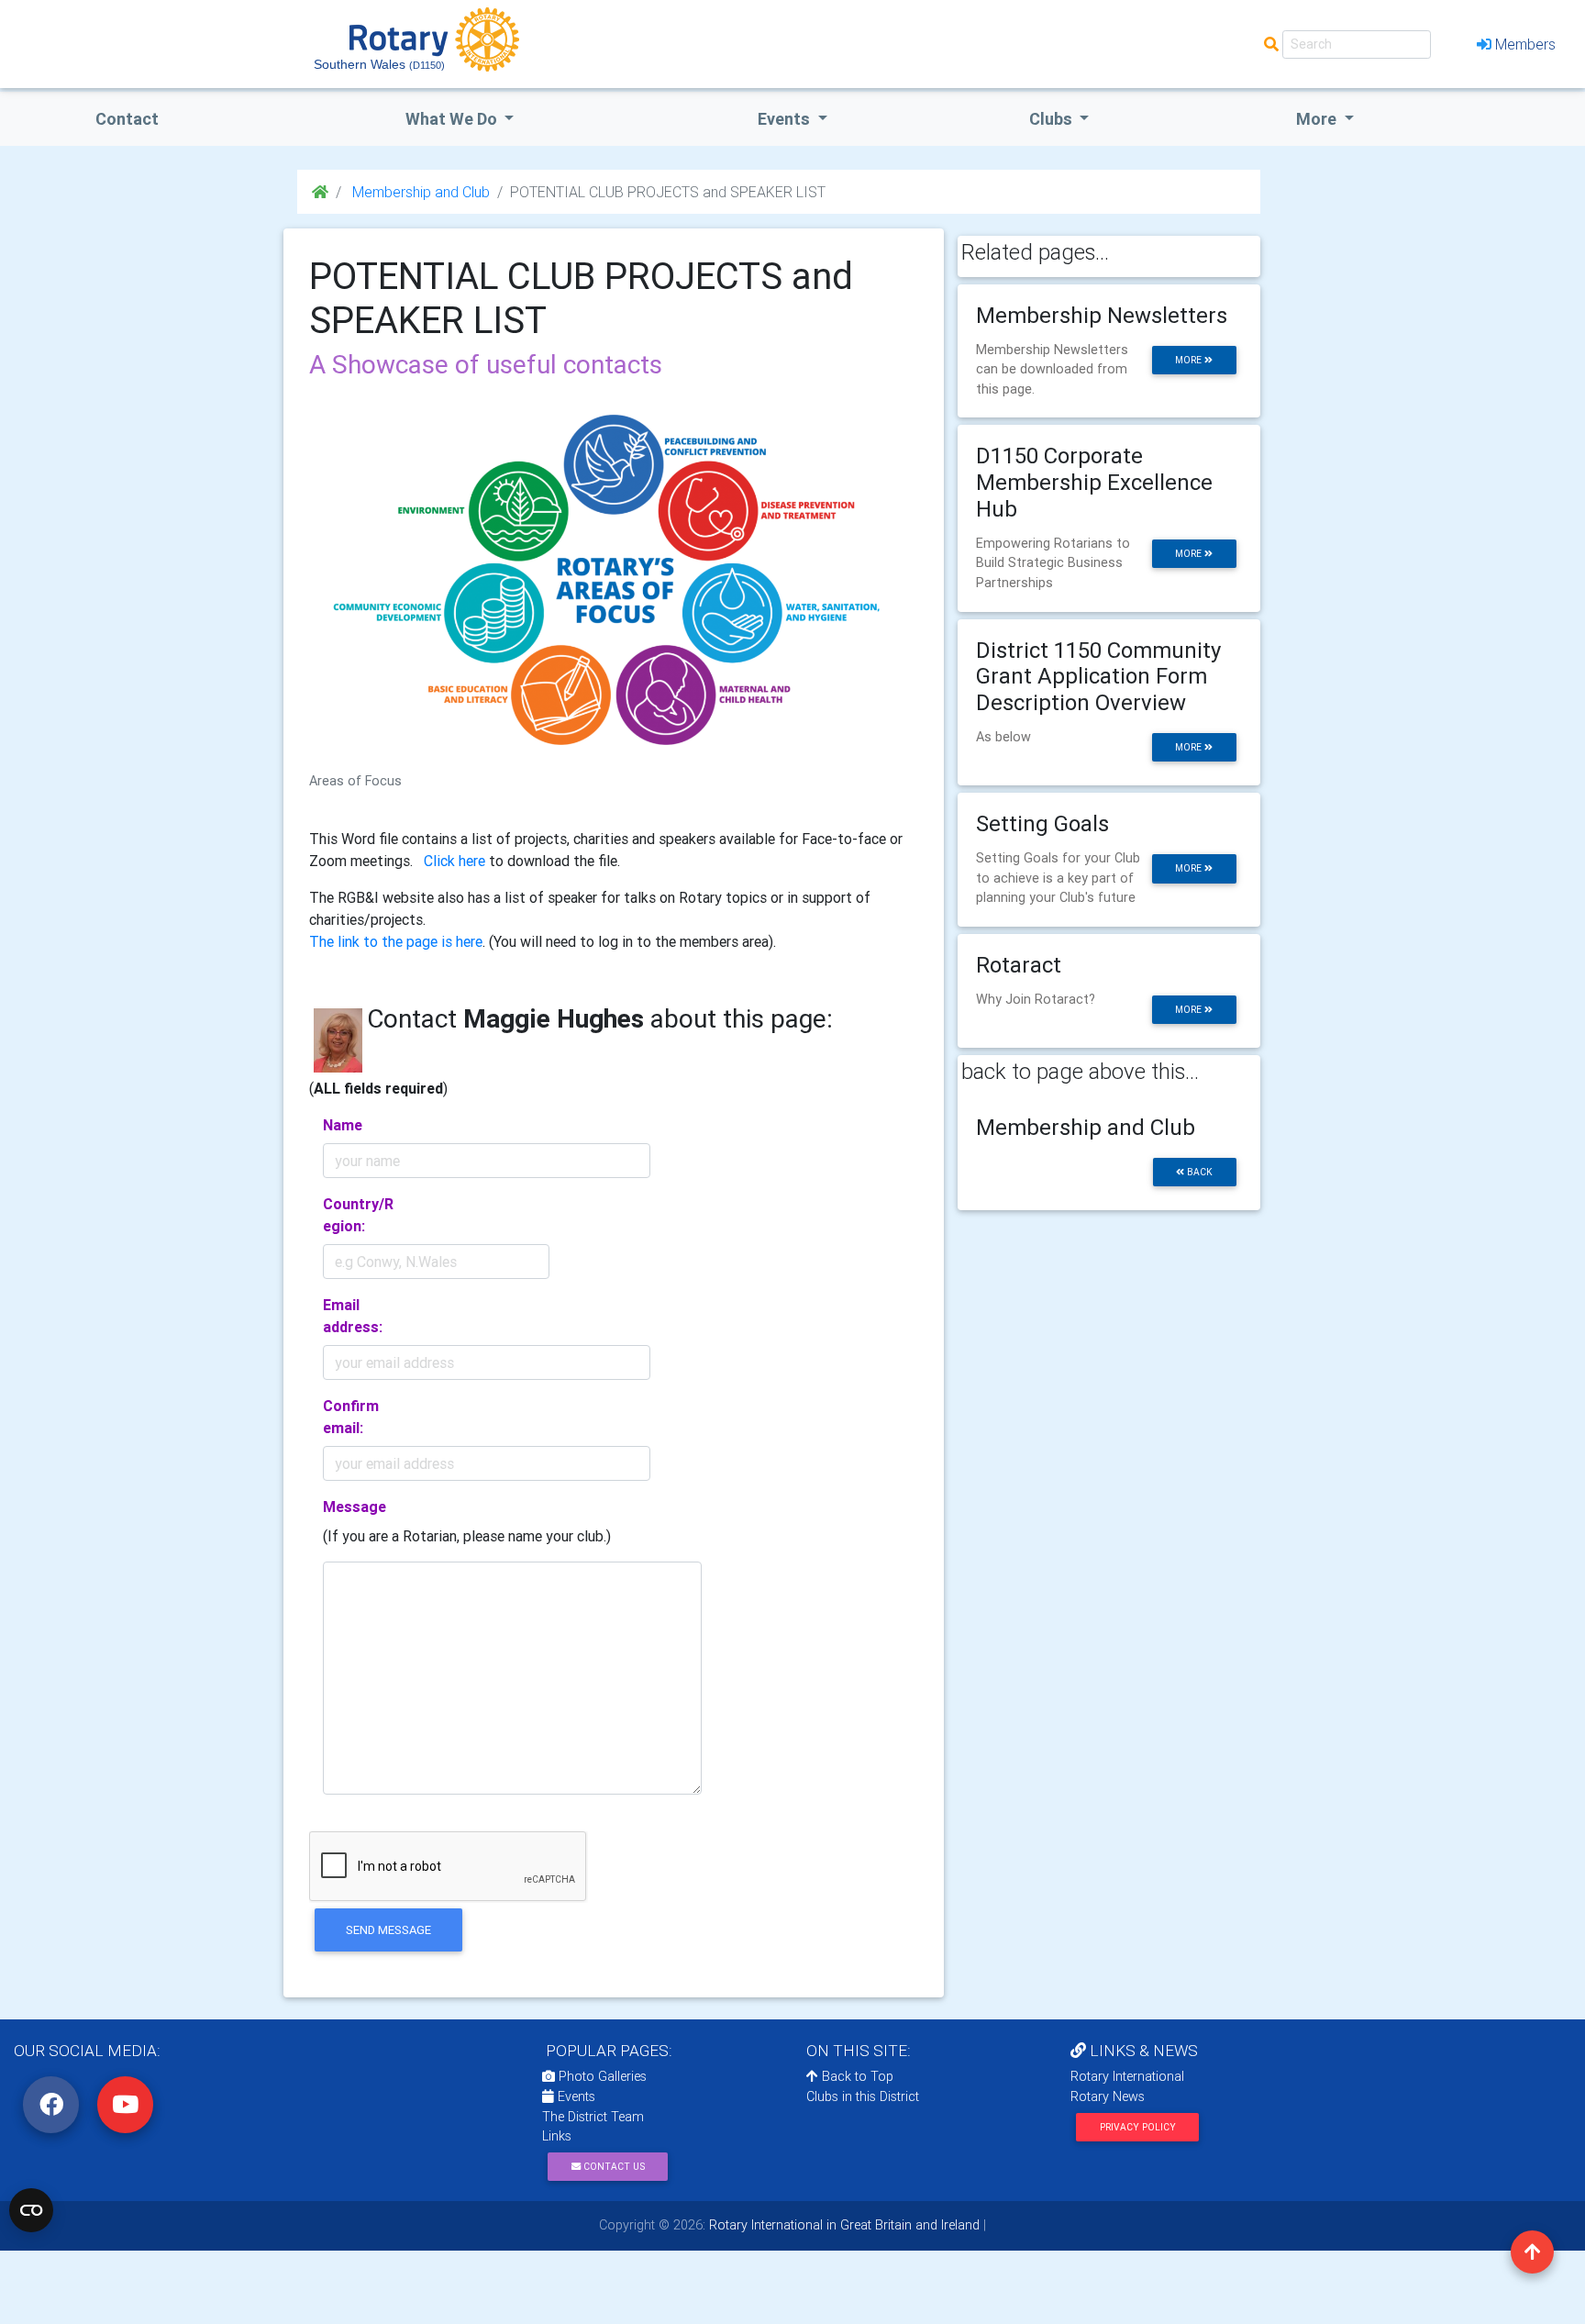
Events (575, 2096)
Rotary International (1127, 2076)
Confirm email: (351, 1417)
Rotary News (1108, 2096)
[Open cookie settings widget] (31, 2210)
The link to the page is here (396, 941)
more (1190, 360)
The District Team (593, 2117)
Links (557, 2136)
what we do (453, 119)
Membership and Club (419, 192)
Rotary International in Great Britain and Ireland (842, 2225)
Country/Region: (358, 1215)
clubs (1053, 119)
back (1198, 1172)
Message (355, 1507)
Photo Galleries (601, 2076)
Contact (127, 119)
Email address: (353, 1316)
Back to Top (856, 2076)
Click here (454, 861)
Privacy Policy (1138, 2127)
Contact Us (613, 2167)
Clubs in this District (863, 2096)
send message (388, 1930)
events (786, 119)
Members (1525, 44)
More (1318, 119)
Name (343, 1125)
